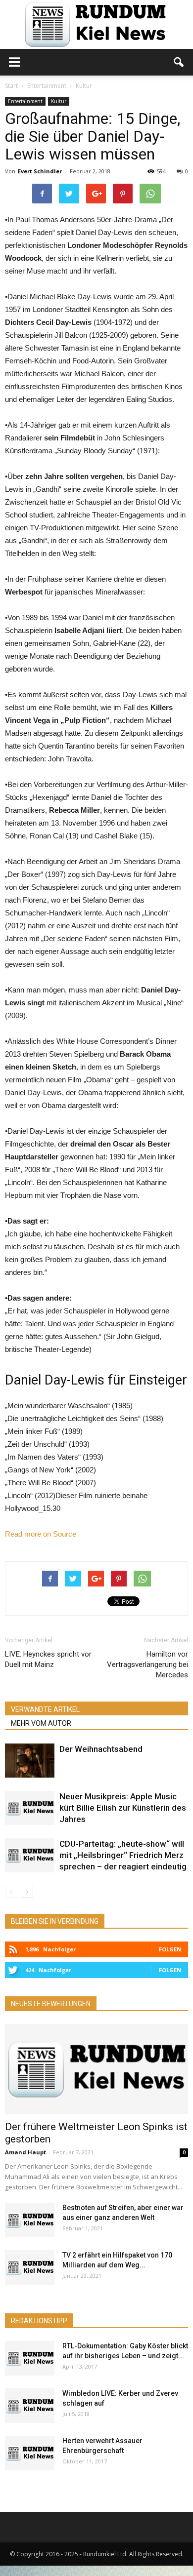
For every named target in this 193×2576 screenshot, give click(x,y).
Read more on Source (41, 1534)
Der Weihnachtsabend (101, 1749)
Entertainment (25, 101)
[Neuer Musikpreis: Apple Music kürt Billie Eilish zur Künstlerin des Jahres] (30, 1808)
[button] (179, 62)
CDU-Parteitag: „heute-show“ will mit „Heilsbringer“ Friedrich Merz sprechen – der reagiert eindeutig (123, 1855)
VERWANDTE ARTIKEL (45, 1709)
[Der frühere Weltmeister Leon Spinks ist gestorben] (96, 2069)
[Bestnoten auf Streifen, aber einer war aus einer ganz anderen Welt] (30, 2220)
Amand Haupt (25, 2152)
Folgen (170, 1949)
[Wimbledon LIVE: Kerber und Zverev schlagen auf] (30, 2406)
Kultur (59, 101)
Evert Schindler (40, 171)
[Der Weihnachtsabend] (30, 1761)
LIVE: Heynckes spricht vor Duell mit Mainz (48, 1659)
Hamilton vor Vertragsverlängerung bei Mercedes (147, 1664)
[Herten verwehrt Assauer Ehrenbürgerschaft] (30, 2453)
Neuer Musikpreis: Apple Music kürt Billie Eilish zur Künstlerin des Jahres (123, 1808)
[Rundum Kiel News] (96, 24)
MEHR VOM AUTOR (41, 1723)
